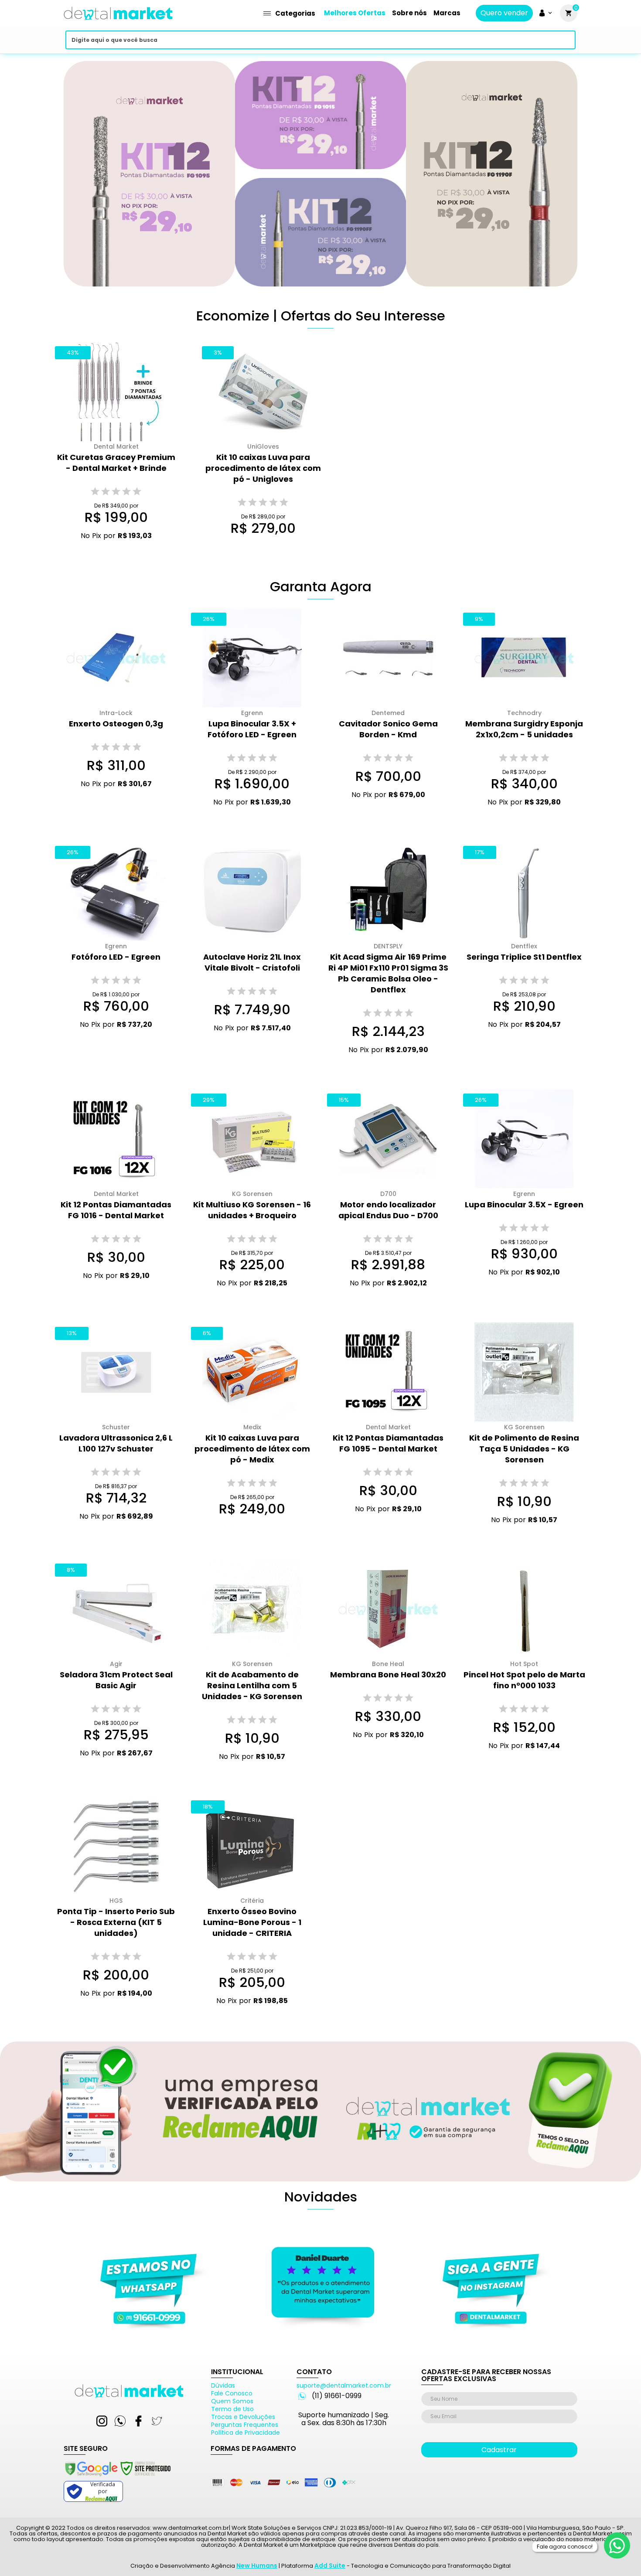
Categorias (295, 13)
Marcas (447, 13)
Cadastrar (499, 2450)
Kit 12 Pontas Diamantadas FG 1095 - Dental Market (388, 1443)
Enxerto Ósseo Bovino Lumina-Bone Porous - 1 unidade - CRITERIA (252, 1922)
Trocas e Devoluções (243, 2417)
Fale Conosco (232, 2393)
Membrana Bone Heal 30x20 (388, 1675)
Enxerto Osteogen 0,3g (116, 724)
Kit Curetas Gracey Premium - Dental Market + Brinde (116, 463)
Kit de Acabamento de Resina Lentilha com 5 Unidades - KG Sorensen (252, 1685)
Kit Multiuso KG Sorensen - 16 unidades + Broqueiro (252, 1210)
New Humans (257, 2566)
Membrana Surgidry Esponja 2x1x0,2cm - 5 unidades (524, 729)
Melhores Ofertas (355, 13)
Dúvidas (223, 2385)
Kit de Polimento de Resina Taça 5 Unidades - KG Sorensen (524, 1449)
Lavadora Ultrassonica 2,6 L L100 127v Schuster (116, 1443)
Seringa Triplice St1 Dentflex (524, 957)
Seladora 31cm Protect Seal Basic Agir (116, 1680)
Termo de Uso (232, 2409)
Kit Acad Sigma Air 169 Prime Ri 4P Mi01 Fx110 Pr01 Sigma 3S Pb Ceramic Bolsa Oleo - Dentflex (388, 973)
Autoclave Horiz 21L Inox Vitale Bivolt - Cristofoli (252, 962)
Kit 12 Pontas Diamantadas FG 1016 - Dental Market (116, 1210)
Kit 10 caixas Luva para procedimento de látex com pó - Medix (252, 1449)
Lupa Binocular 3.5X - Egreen (524, 1205)
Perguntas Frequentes (245, 2425)
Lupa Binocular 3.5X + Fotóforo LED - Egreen (252, 729)
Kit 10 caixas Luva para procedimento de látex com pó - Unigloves (263, 468)
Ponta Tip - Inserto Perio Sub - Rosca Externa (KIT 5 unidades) (116, 1922)
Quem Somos (232, 2401)
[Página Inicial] (118, 23)
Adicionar (109, 552)
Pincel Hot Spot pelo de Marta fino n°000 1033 (524, 1680)
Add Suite (330, 2566)
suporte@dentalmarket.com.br (344, 2385)
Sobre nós (409, 13)
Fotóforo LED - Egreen (116, 957)
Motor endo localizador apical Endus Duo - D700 (388, 1210)
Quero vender (504, 13)
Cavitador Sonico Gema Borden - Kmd (388, 729)
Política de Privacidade (245, 2433)
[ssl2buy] (117, 2477)
